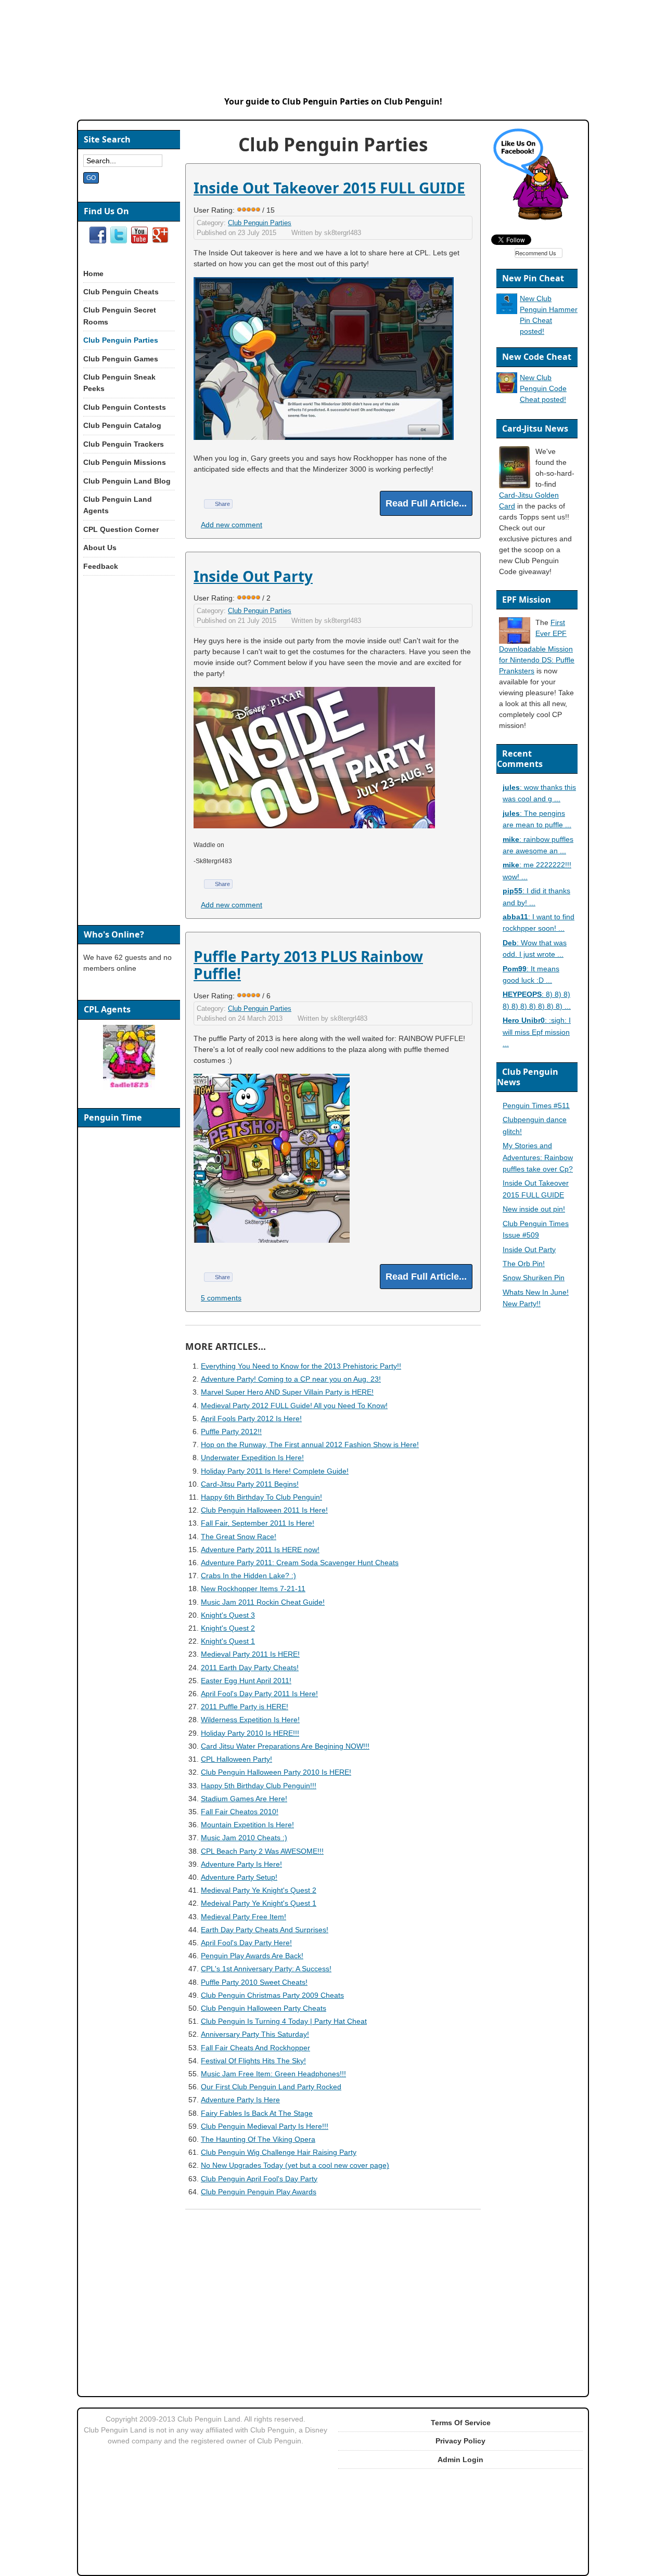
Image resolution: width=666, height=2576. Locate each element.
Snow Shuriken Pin (534, 1278)
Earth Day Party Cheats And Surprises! (265, 1930)
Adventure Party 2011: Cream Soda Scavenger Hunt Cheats (300, 1563)
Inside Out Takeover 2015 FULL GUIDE (329, 188)
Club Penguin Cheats (121, 292)
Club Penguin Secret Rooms (120, 316)
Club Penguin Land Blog (127, 481)
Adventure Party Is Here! (241, 1864)
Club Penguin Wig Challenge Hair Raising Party (279, 2152)
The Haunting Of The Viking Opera (258, 2139)
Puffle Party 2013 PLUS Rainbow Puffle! (308, 965)
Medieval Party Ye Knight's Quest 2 (259, 1890)
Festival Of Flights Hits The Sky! (253, 2061)
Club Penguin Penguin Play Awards (259, 2192)
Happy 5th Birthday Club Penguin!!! (259, 1786)
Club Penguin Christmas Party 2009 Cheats (272, 1995)
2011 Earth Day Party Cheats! (250, 1668)
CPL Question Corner (121, 529)
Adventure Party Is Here (240, 2100)
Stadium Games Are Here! (244, 1799)
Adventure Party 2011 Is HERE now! (260, 1550)
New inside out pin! (534, 1209)
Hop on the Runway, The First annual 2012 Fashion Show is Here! (310, 1445)
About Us (100, 548)
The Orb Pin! (524, 1264)
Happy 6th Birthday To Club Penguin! (261, 1497)
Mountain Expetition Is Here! (247, 1825)
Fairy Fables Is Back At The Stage (257, 2113)
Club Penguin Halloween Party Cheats (264, 2008)
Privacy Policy (460, 2441)
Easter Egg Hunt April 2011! (246, 1681)
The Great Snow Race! (239, 1537)
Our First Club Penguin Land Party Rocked (271, 2087)
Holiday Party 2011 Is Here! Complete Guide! (275, 1471)
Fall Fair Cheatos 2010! (240, 1812)
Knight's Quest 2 (228, 1628)
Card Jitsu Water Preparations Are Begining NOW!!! (285, 1746)
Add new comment (232, 525)
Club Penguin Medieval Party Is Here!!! (265, 2126)
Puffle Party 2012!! (231, 1432)
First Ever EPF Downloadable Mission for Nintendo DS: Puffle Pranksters (537, 647)
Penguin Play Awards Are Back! (252, 1956)
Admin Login (460, 2460)
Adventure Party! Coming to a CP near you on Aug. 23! (291, 1379)
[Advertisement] (332, 2297)
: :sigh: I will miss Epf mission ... (537, 1032)
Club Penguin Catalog (122, 425)
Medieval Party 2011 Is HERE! (250, 1654)
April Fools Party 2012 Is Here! (251, 1419)
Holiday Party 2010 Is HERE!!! (250, 1733)
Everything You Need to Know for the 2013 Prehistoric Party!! (301, 1366)
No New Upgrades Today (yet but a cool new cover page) (295, 2165)
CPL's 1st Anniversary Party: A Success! (266, 1969)
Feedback (101, 566)
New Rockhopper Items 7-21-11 (253, 1589)
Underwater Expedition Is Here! (252, 1458)
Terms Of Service (461, 2423)
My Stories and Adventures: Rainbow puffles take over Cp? (538, 1157)
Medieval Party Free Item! (244, 1917)
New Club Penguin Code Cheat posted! (543, 388)
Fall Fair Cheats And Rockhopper (255, 2048)
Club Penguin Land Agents (118, 505)
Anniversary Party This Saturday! (255, 2034)
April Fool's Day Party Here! (246, 1943)
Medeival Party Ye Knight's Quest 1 (259, 1903)
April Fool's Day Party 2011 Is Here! (259, 1694)
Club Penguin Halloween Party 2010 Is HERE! (276, 1772)
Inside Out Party (253, 576)
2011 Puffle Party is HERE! (245, 1707)
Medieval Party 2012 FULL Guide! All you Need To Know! (294, 1406)
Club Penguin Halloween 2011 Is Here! (264, 1510)
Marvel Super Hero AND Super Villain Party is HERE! (287, 1392)
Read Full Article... (426, 503)
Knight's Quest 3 (228, 1615)
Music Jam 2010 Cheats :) (244, 1838)
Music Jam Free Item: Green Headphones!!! (273, 2074)
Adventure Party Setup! (239, 1877)
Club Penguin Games (121, 359)
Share (222, 504)
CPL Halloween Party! (236, 1759)
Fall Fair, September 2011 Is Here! (258, 1523)
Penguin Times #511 (536, 1105)
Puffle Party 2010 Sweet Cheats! (254, 1982)
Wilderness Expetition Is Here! (250, 1720)
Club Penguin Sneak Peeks (119, 383)
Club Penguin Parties (260, 223)
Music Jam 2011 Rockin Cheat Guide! (263, 1602)
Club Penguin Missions (125, 462)
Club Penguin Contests (125, 407)
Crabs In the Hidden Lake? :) (248, 1576)
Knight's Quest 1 (228, 1641)
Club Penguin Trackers (124, 444)
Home (93, 274)
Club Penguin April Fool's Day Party (259, 2179)
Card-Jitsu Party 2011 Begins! (250, 1484)
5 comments (221, 1298)
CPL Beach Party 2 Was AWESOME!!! (262, 1851)
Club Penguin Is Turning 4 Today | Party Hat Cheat (284, 2021)
